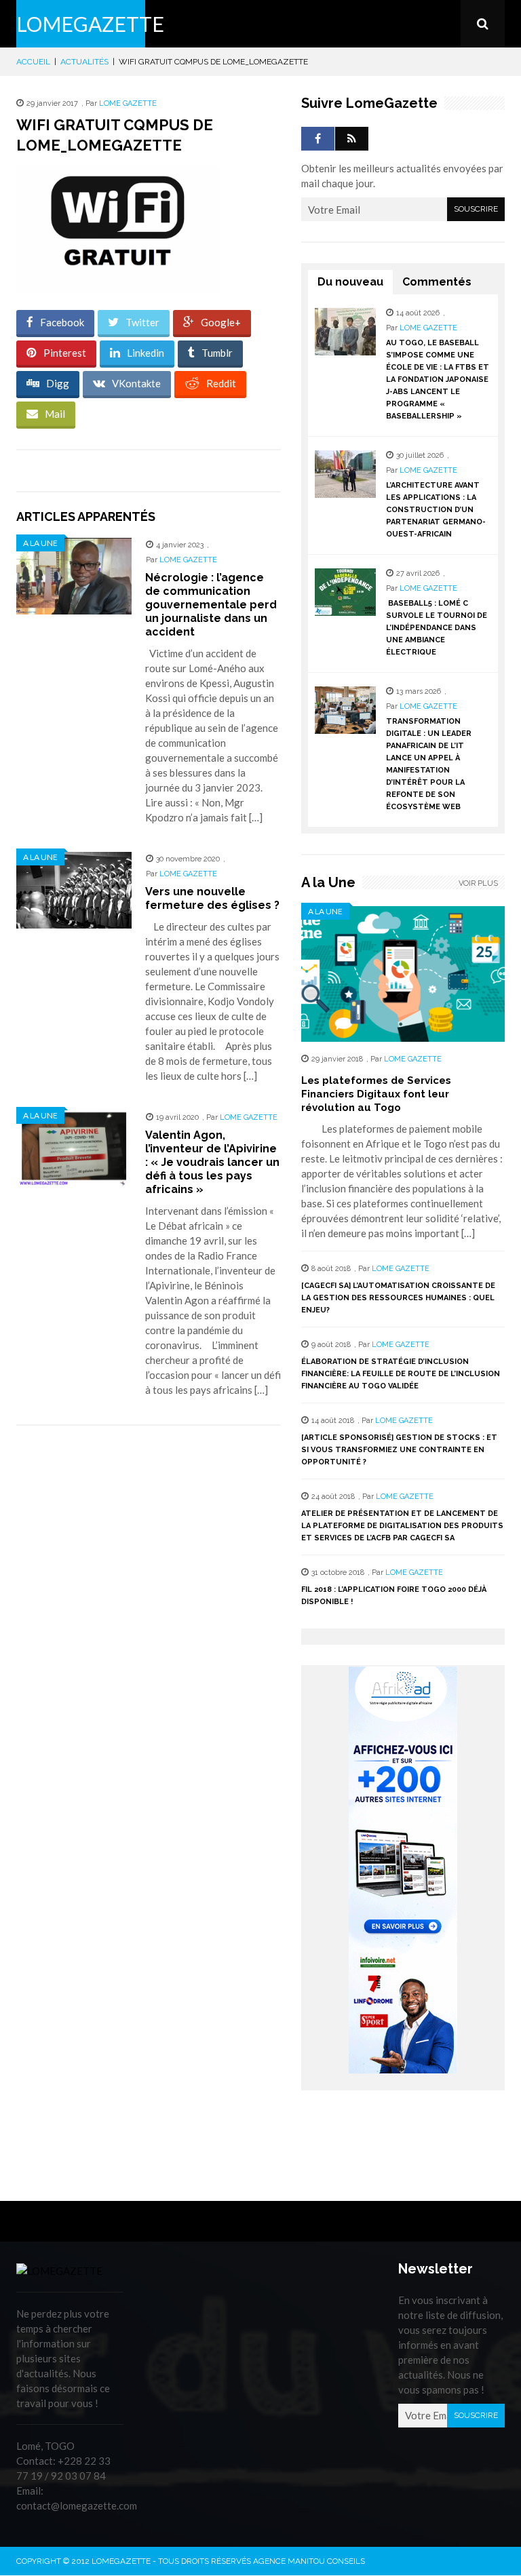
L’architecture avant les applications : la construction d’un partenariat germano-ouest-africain (436, 510)
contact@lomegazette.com (77, 2505)
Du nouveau (350, 282)
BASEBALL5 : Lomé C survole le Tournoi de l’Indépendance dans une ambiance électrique (437, 628)
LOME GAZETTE (128, 103)
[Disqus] (149, 1627)
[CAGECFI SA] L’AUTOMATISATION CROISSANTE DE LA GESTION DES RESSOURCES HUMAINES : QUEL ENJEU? (398, 1298)
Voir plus (478, 883)
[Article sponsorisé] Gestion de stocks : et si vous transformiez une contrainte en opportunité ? (399, 1450)
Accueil (33, 62)
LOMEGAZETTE (90, 24)
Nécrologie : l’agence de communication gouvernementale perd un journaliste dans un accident (211, 605)
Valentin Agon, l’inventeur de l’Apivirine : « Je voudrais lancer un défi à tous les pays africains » (212, 1162)
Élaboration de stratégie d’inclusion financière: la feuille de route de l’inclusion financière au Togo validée (401, 1374)
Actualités (84, 62)
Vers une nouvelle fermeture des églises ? (212, 898)
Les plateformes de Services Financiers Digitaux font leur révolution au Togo (376, 1094)
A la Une (40, 543)
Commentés (437, 282)
